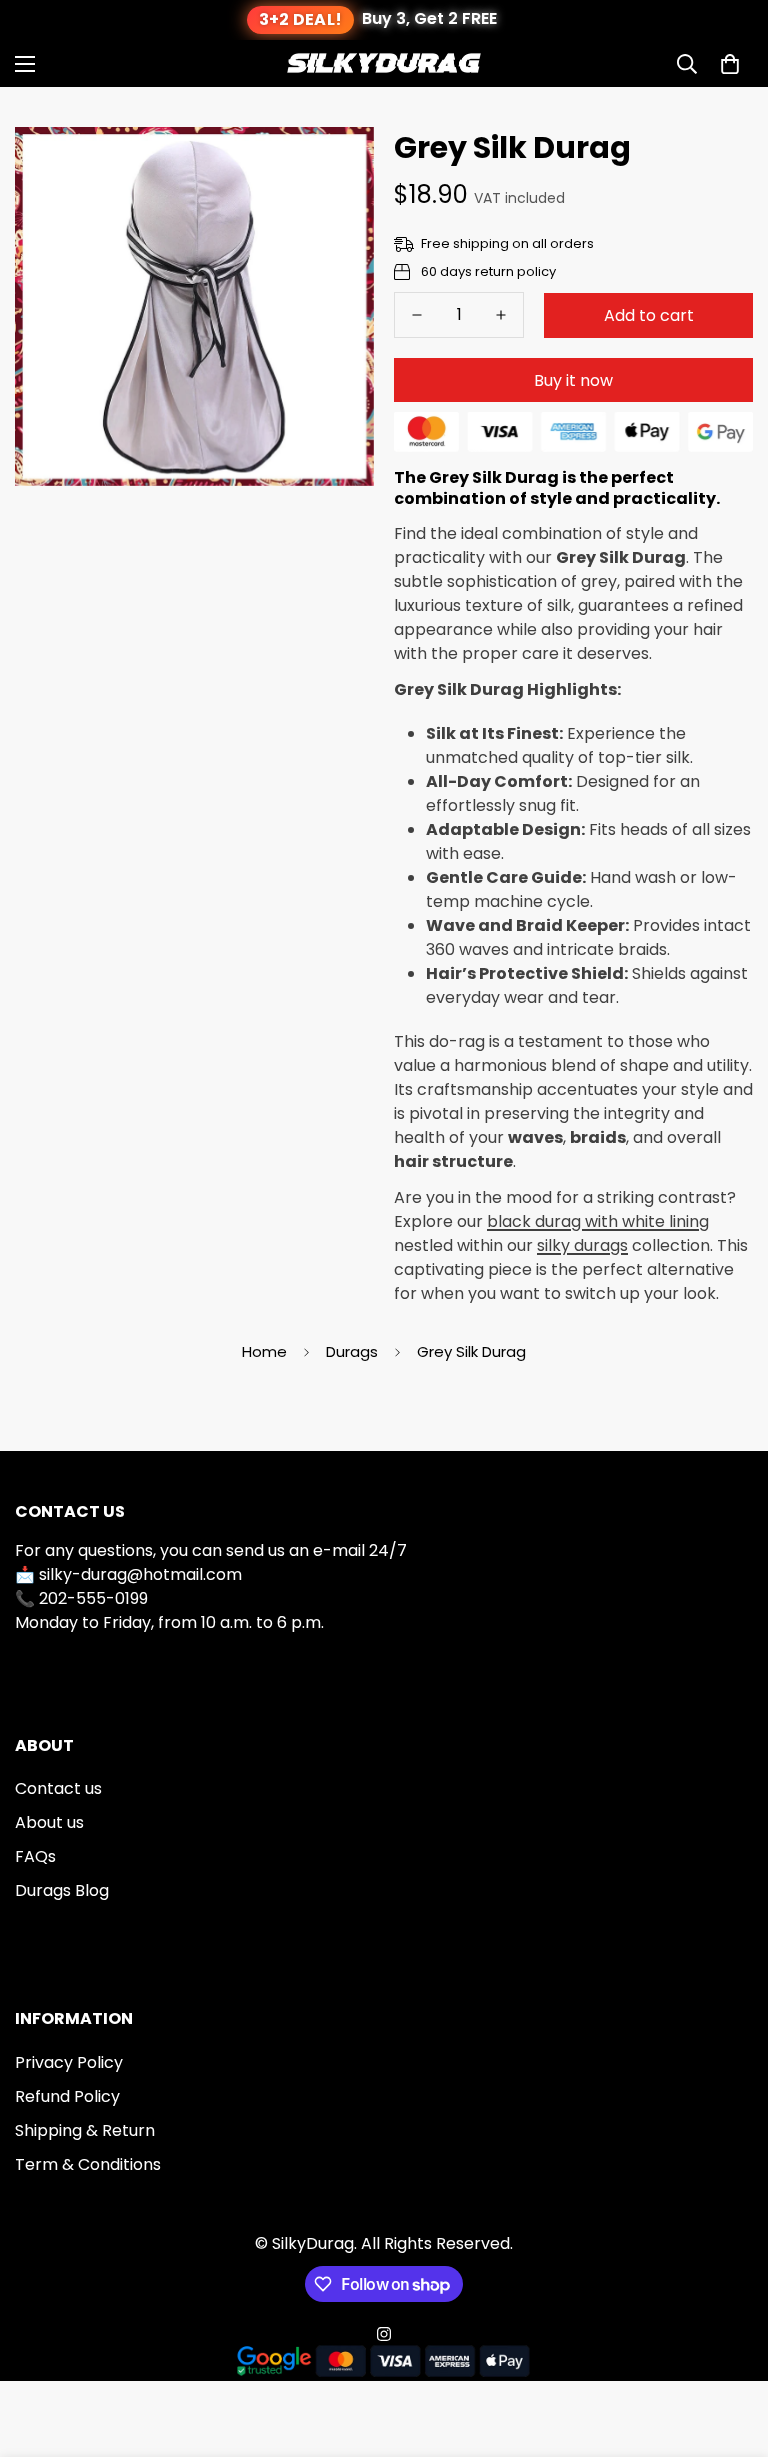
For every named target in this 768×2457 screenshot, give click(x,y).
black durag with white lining (598, 1221)
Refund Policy (67, 2096)
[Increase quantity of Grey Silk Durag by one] (501, 315)
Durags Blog (62, 1890)
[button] (730, 64)
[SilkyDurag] (384, 63)
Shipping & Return (85, 2130)
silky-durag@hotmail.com (140, 1574)
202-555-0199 (93, 1598)
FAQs (35, 1856)
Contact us (58, 1788)
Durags (352, 1351)
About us (49, 1822)
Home (264, 1351)
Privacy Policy (69, 2062)
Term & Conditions (88, 2164)
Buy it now (573, 380)
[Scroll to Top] (729, 2348)
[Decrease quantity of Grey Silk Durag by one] (417, 315)
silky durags (582, 1245)
